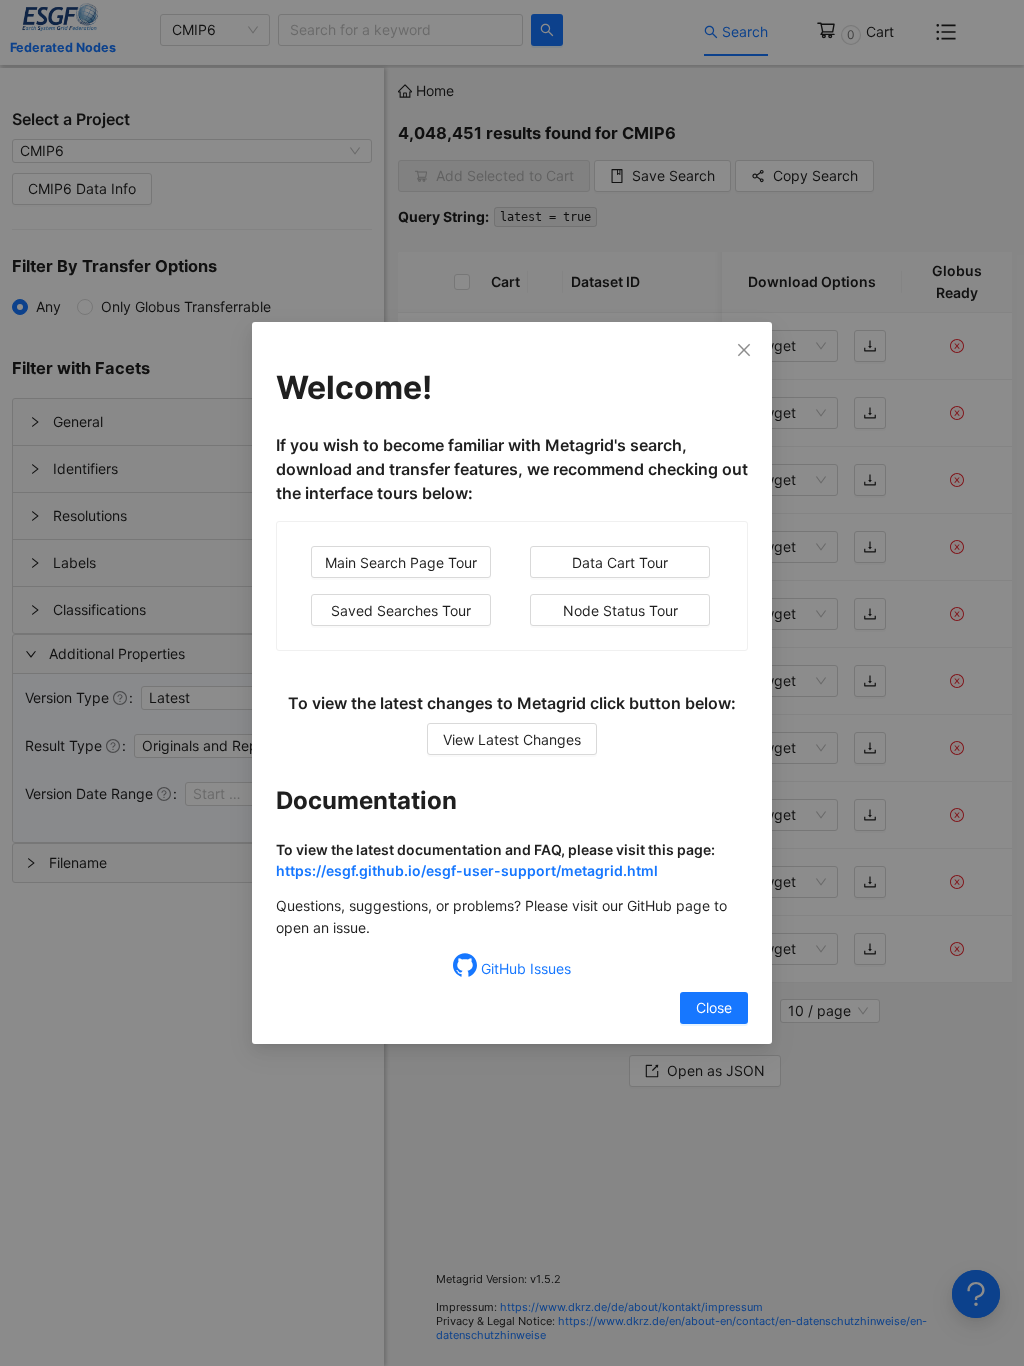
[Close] (744, 350)
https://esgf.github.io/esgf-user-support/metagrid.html (467, 870)
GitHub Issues (524, 968)
